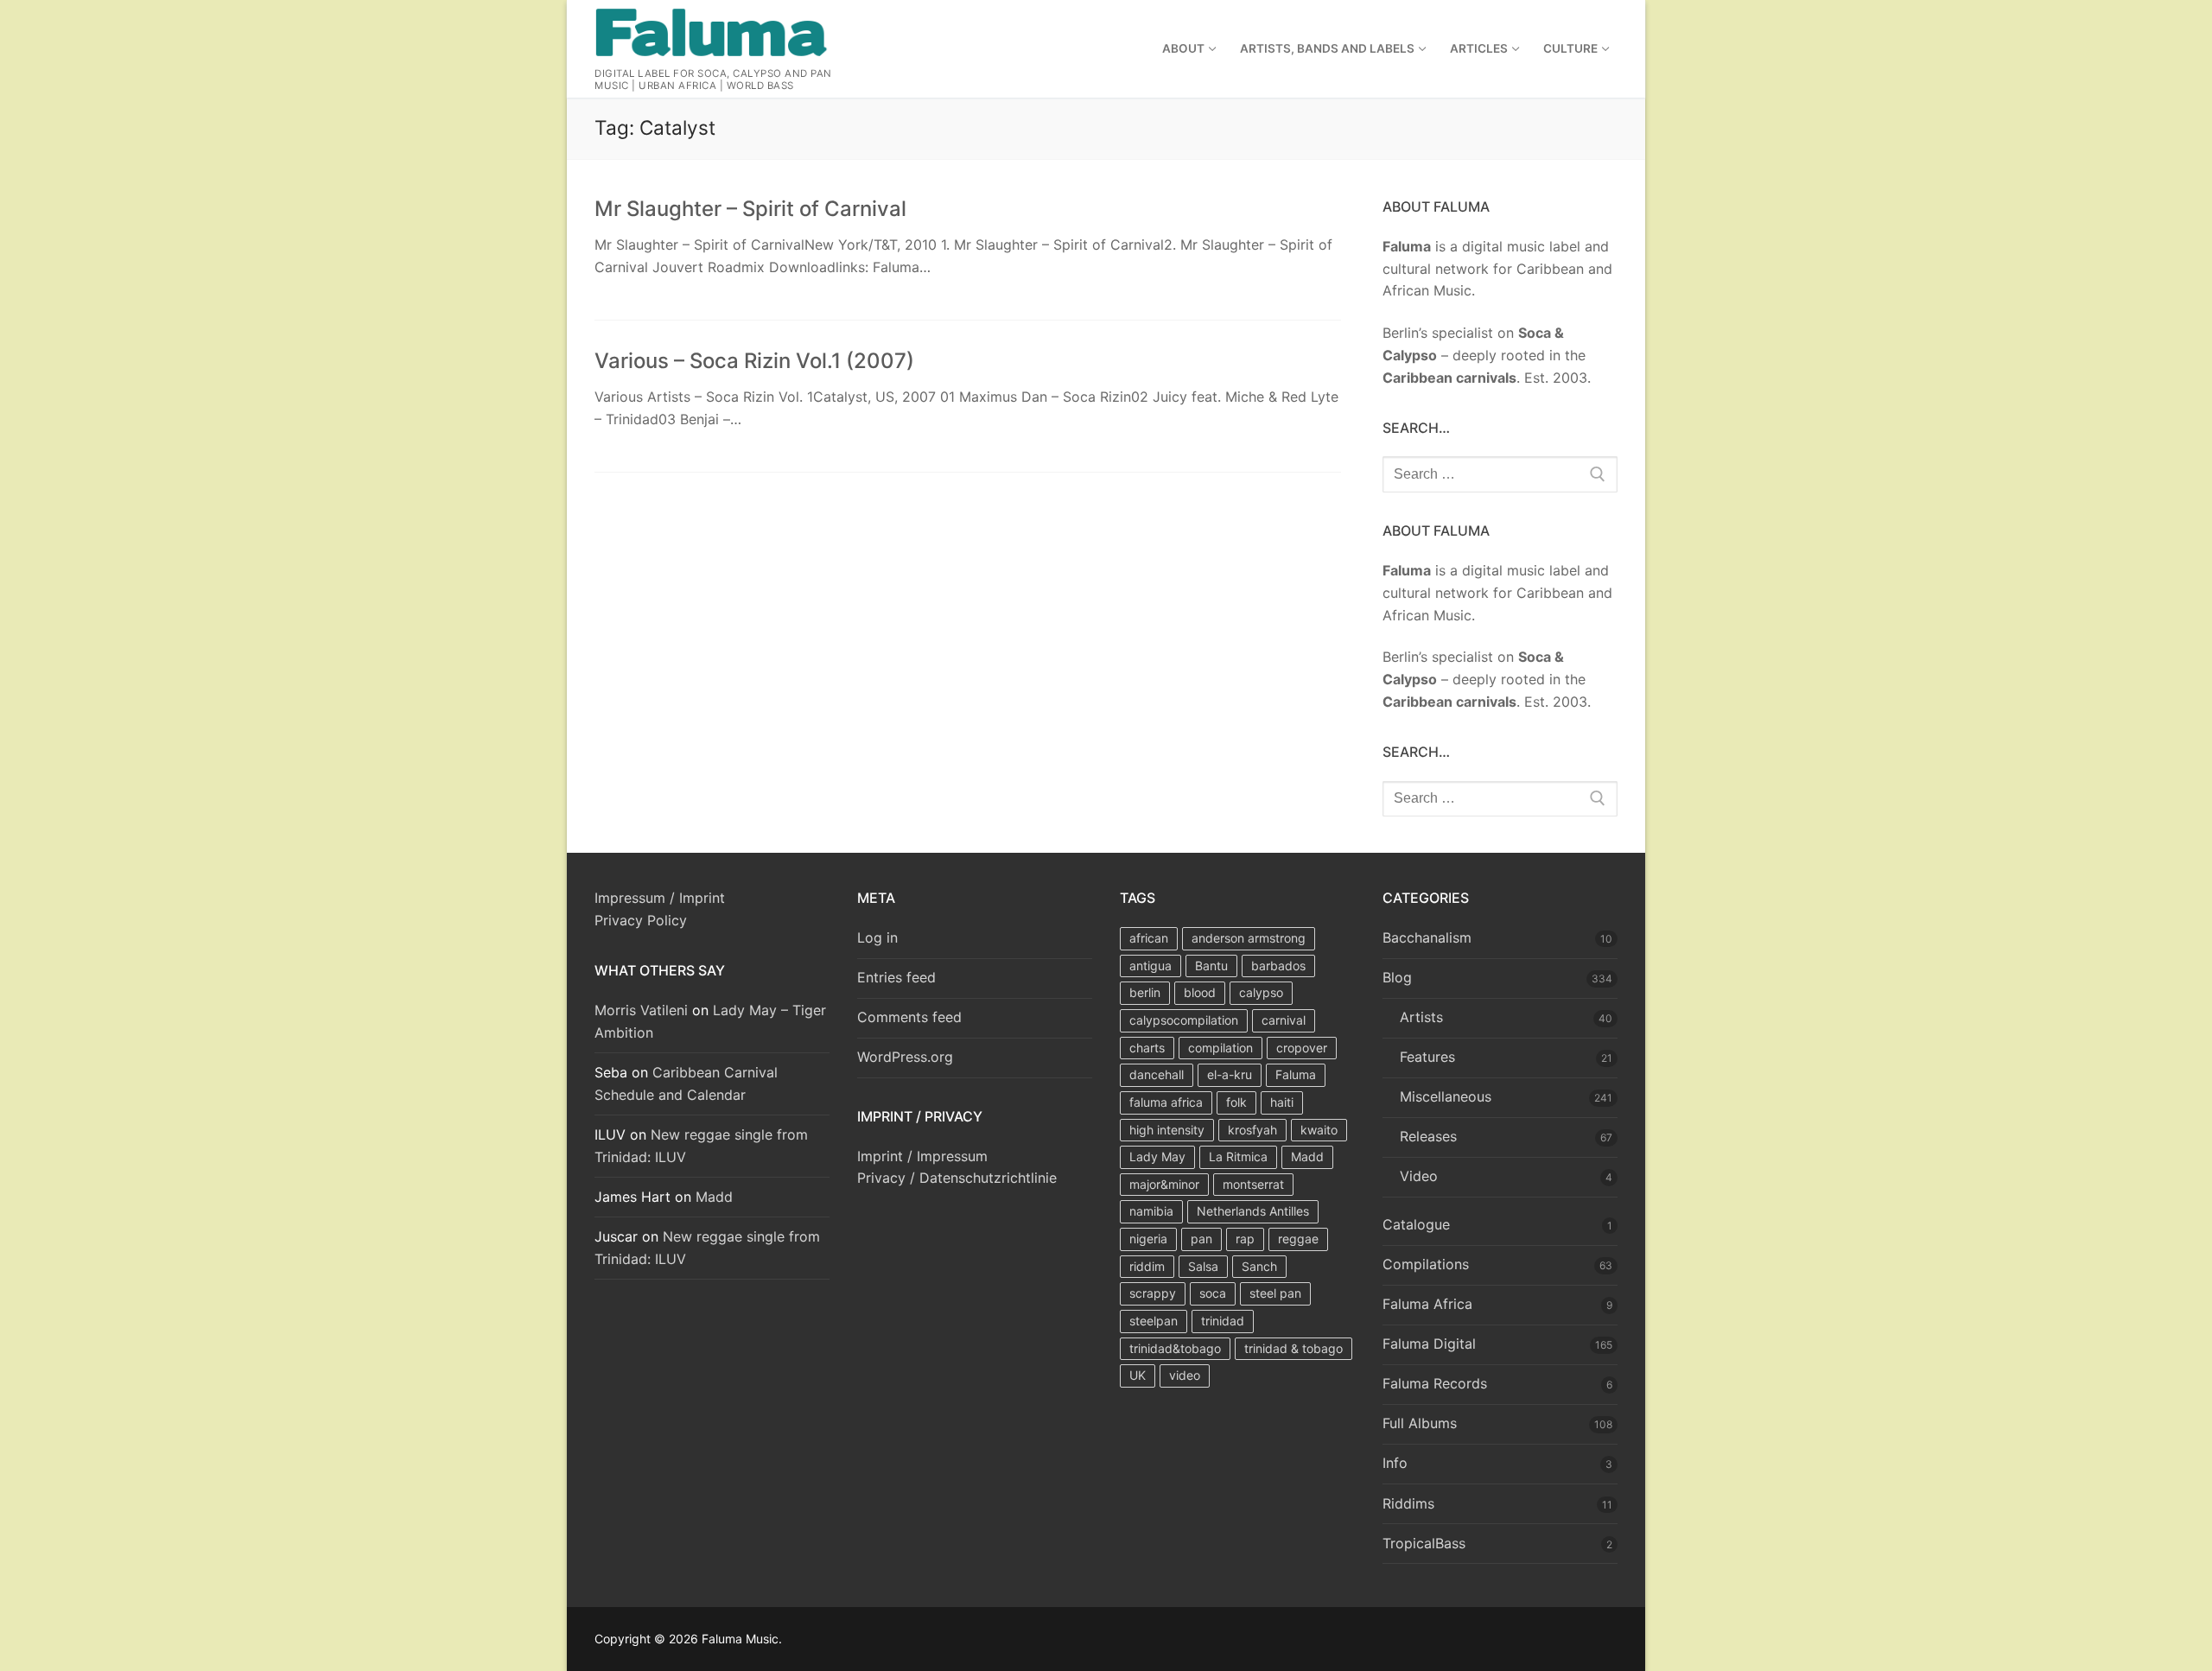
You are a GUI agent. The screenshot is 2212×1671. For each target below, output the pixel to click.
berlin (1145, 992)
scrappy (1153, 1293)
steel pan (1275, 1293)
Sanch (1259, 1266)
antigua (1150, 966)
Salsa (1203, 1266)
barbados (1278, 966)
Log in (877, 937)
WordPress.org (905, 1057)
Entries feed (896, 977)
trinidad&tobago (1175, 1348)
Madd (714, 1197)
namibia (1151, 1211)
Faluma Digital (1429, 1344)
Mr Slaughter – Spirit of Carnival (750, 209)
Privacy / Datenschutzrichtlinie (957, 1178)
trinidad (1223, 1321)
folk (1236, 1102)
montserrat (1253, 1184)
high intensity (1167, 1130)
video (1185, 1375)
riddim (1147, 1266)
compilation (1220, 1048)
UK (1138, 1375)
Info (1395, 1463)
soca (1213, 1293)
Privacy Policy (641, 920)
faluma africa (1166, 1102)
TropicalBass (1424, 1543)
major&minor (1164, 1184)
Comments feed (909, 1017)
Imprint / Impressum (922, 1156)
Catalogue (1416, 1224)
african (1149, 938)
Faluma (1296, 1074)
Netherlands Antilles (1253, 1211)
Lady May (1157, 1156)
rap (1245, 1239)
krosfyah (1252, 1130)
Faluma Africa (1427, 1304)
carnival (1284, 1020)
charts (1147, 1048)
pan (1201, 1239)
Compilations (1426, 1264)
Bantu (1211, 966)
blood (1200, 992)
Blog (1397, 977)
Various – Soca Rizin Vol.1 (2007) (754, 361)
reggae (1298, 1239)
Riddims (1408, 1503)
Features (1427, 1057)
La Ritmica (1238, 1156)
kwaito (1319, 1130)
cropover (1302, 1048)
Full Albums (1420, 1423)
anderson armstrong (1249, 938)
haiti (1282, 1102)
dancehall (1157, 1074)
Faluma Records (1435, 1383)
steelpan (1154, 1321)
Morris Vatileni (641, 1010)
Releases (1428, 1136)
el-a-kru (1230, 1074)
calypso (1261, 992)
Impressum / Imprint (660, 898)
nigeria (1148, 1239)
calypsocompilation (1184, 1020)
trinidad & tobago (1294, 1348)
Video (1419, 1176)
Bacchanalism (1427, 937)
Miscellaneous (1446, 1096)
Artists (1421, 1017)
